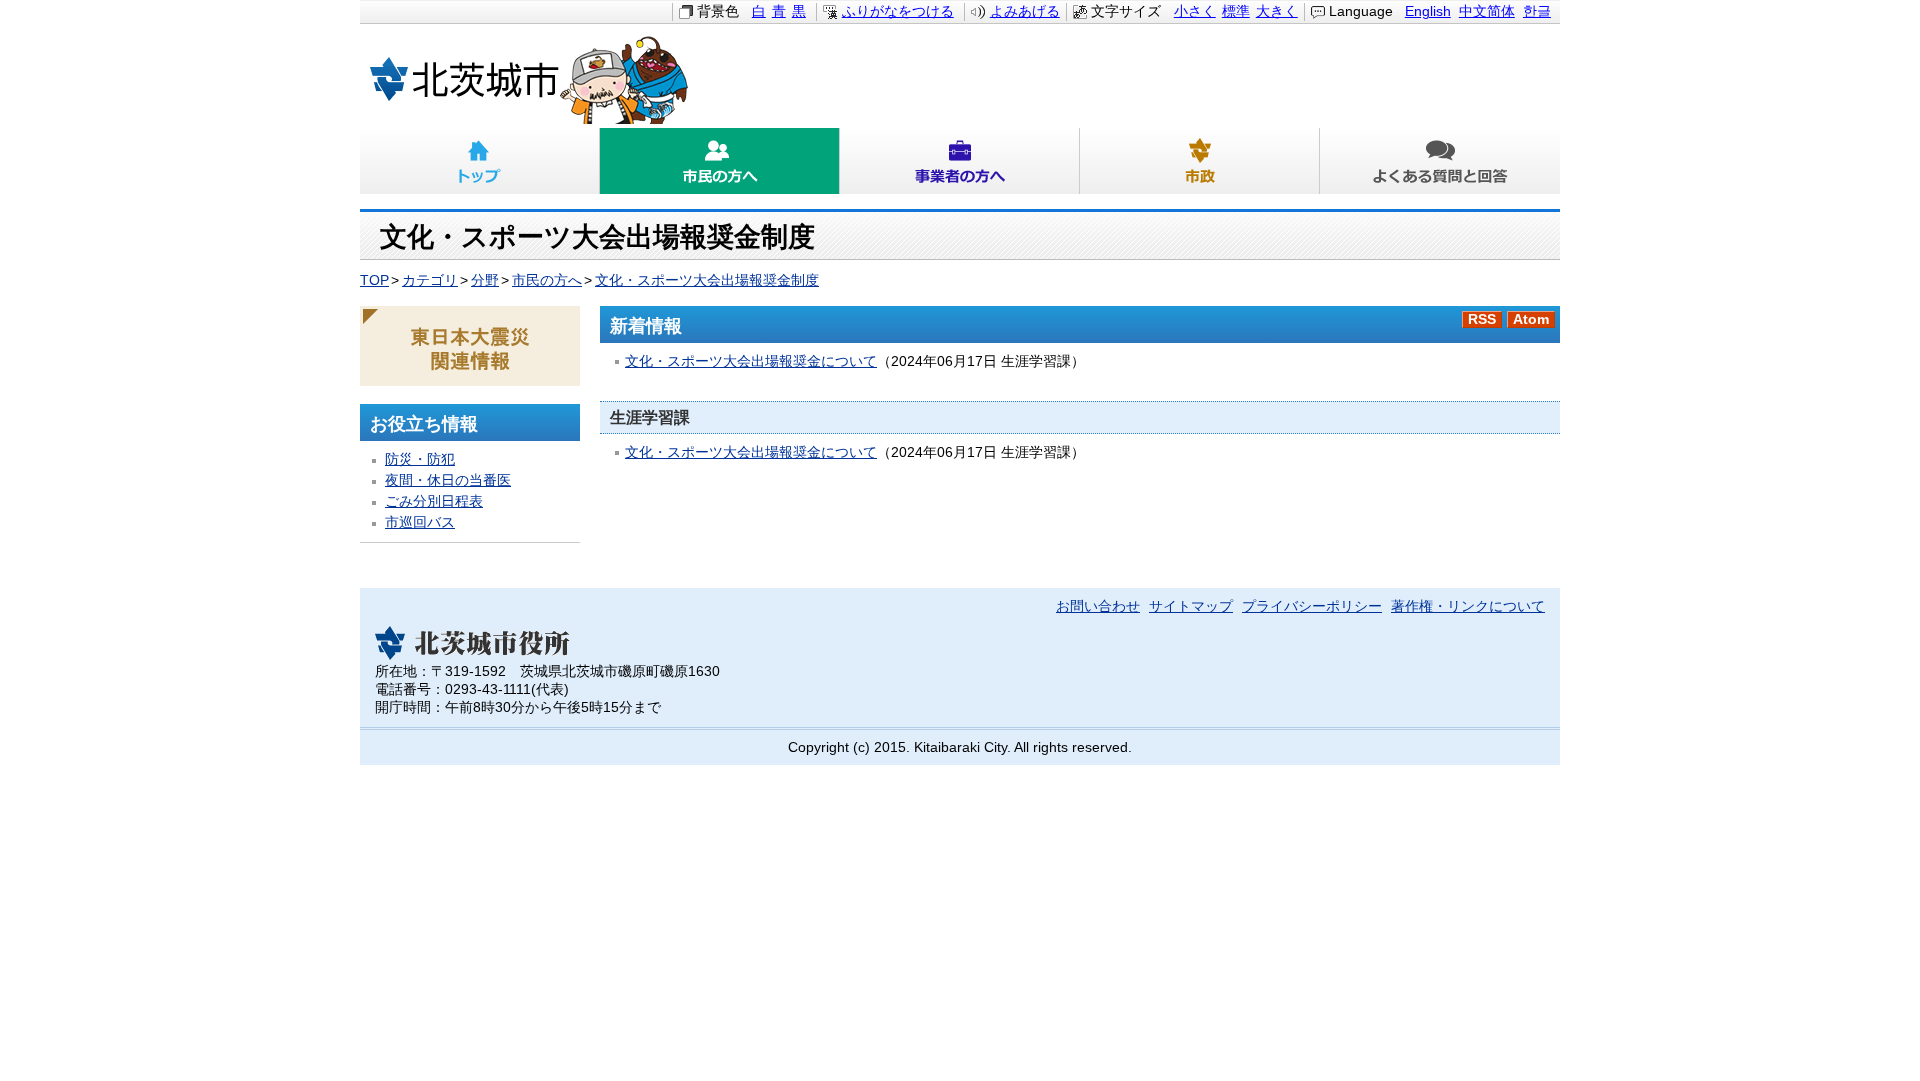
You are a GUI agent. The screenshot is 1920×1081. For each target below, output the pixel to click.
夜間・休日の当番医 (448, 480)
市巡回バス (420, 522)
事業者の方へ (960, 161)
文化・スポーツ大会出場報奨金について (751, 361)
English (1428, 11)
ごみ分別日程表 (434, 501)
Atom (1531, 319)
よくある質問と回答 (1440, 161)
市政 (1200, 161)
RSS (1482, 319)
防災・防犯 (420, 459)
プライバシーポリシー (1312, 606)
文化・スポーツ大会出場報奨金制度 (707, 280)
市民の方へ (720, 161)
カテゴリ (430, 280)
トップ (480, 161)
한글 (1537, 11)
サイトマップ (1191, 606)
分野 (485, 280)
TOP (374, 280)
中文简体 (1487, 11)
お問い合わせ (1098, 606)
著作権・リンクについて (1468, 606)
